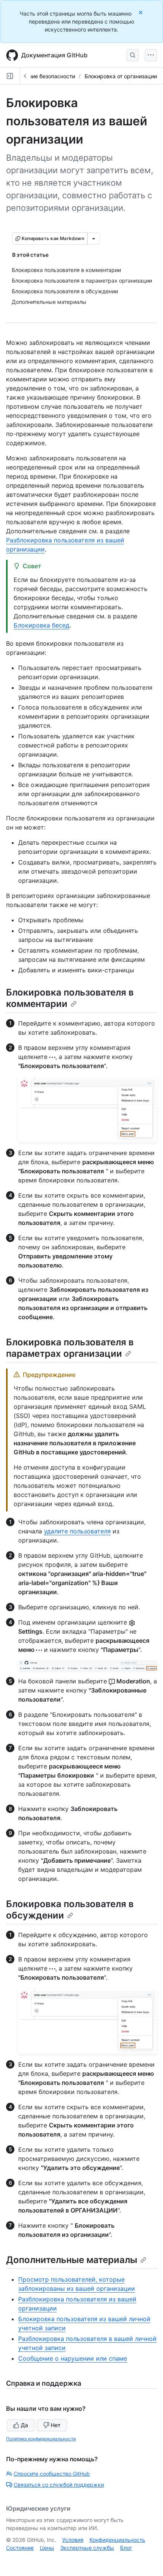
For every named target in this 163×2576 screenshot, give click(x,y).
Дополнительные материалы (72, 2260)
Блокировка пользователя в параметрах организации (70, 1348)
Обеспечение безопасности (39, 76)
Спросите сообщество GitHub (52, 2474)
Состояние (20, 2548)
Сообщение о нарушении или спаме (73, 2358)
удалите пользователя (77, 1531)
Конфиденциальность (117, 2540)
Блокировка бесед (42, 625)
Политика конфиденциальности (41, 2439)
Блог (126, 2548)
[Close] (141, 12)
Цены (47, 2548)
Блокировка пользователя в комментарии (70, 998)
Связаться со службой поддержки (59, 2485)
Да (24, 2425)
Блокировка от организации (121, 76)
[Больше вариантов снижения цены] (94, 239)
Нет (56, 2425)
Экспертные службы (87, 2548)
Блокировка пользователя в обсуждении (70, 1910)
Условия (73, 2540)
